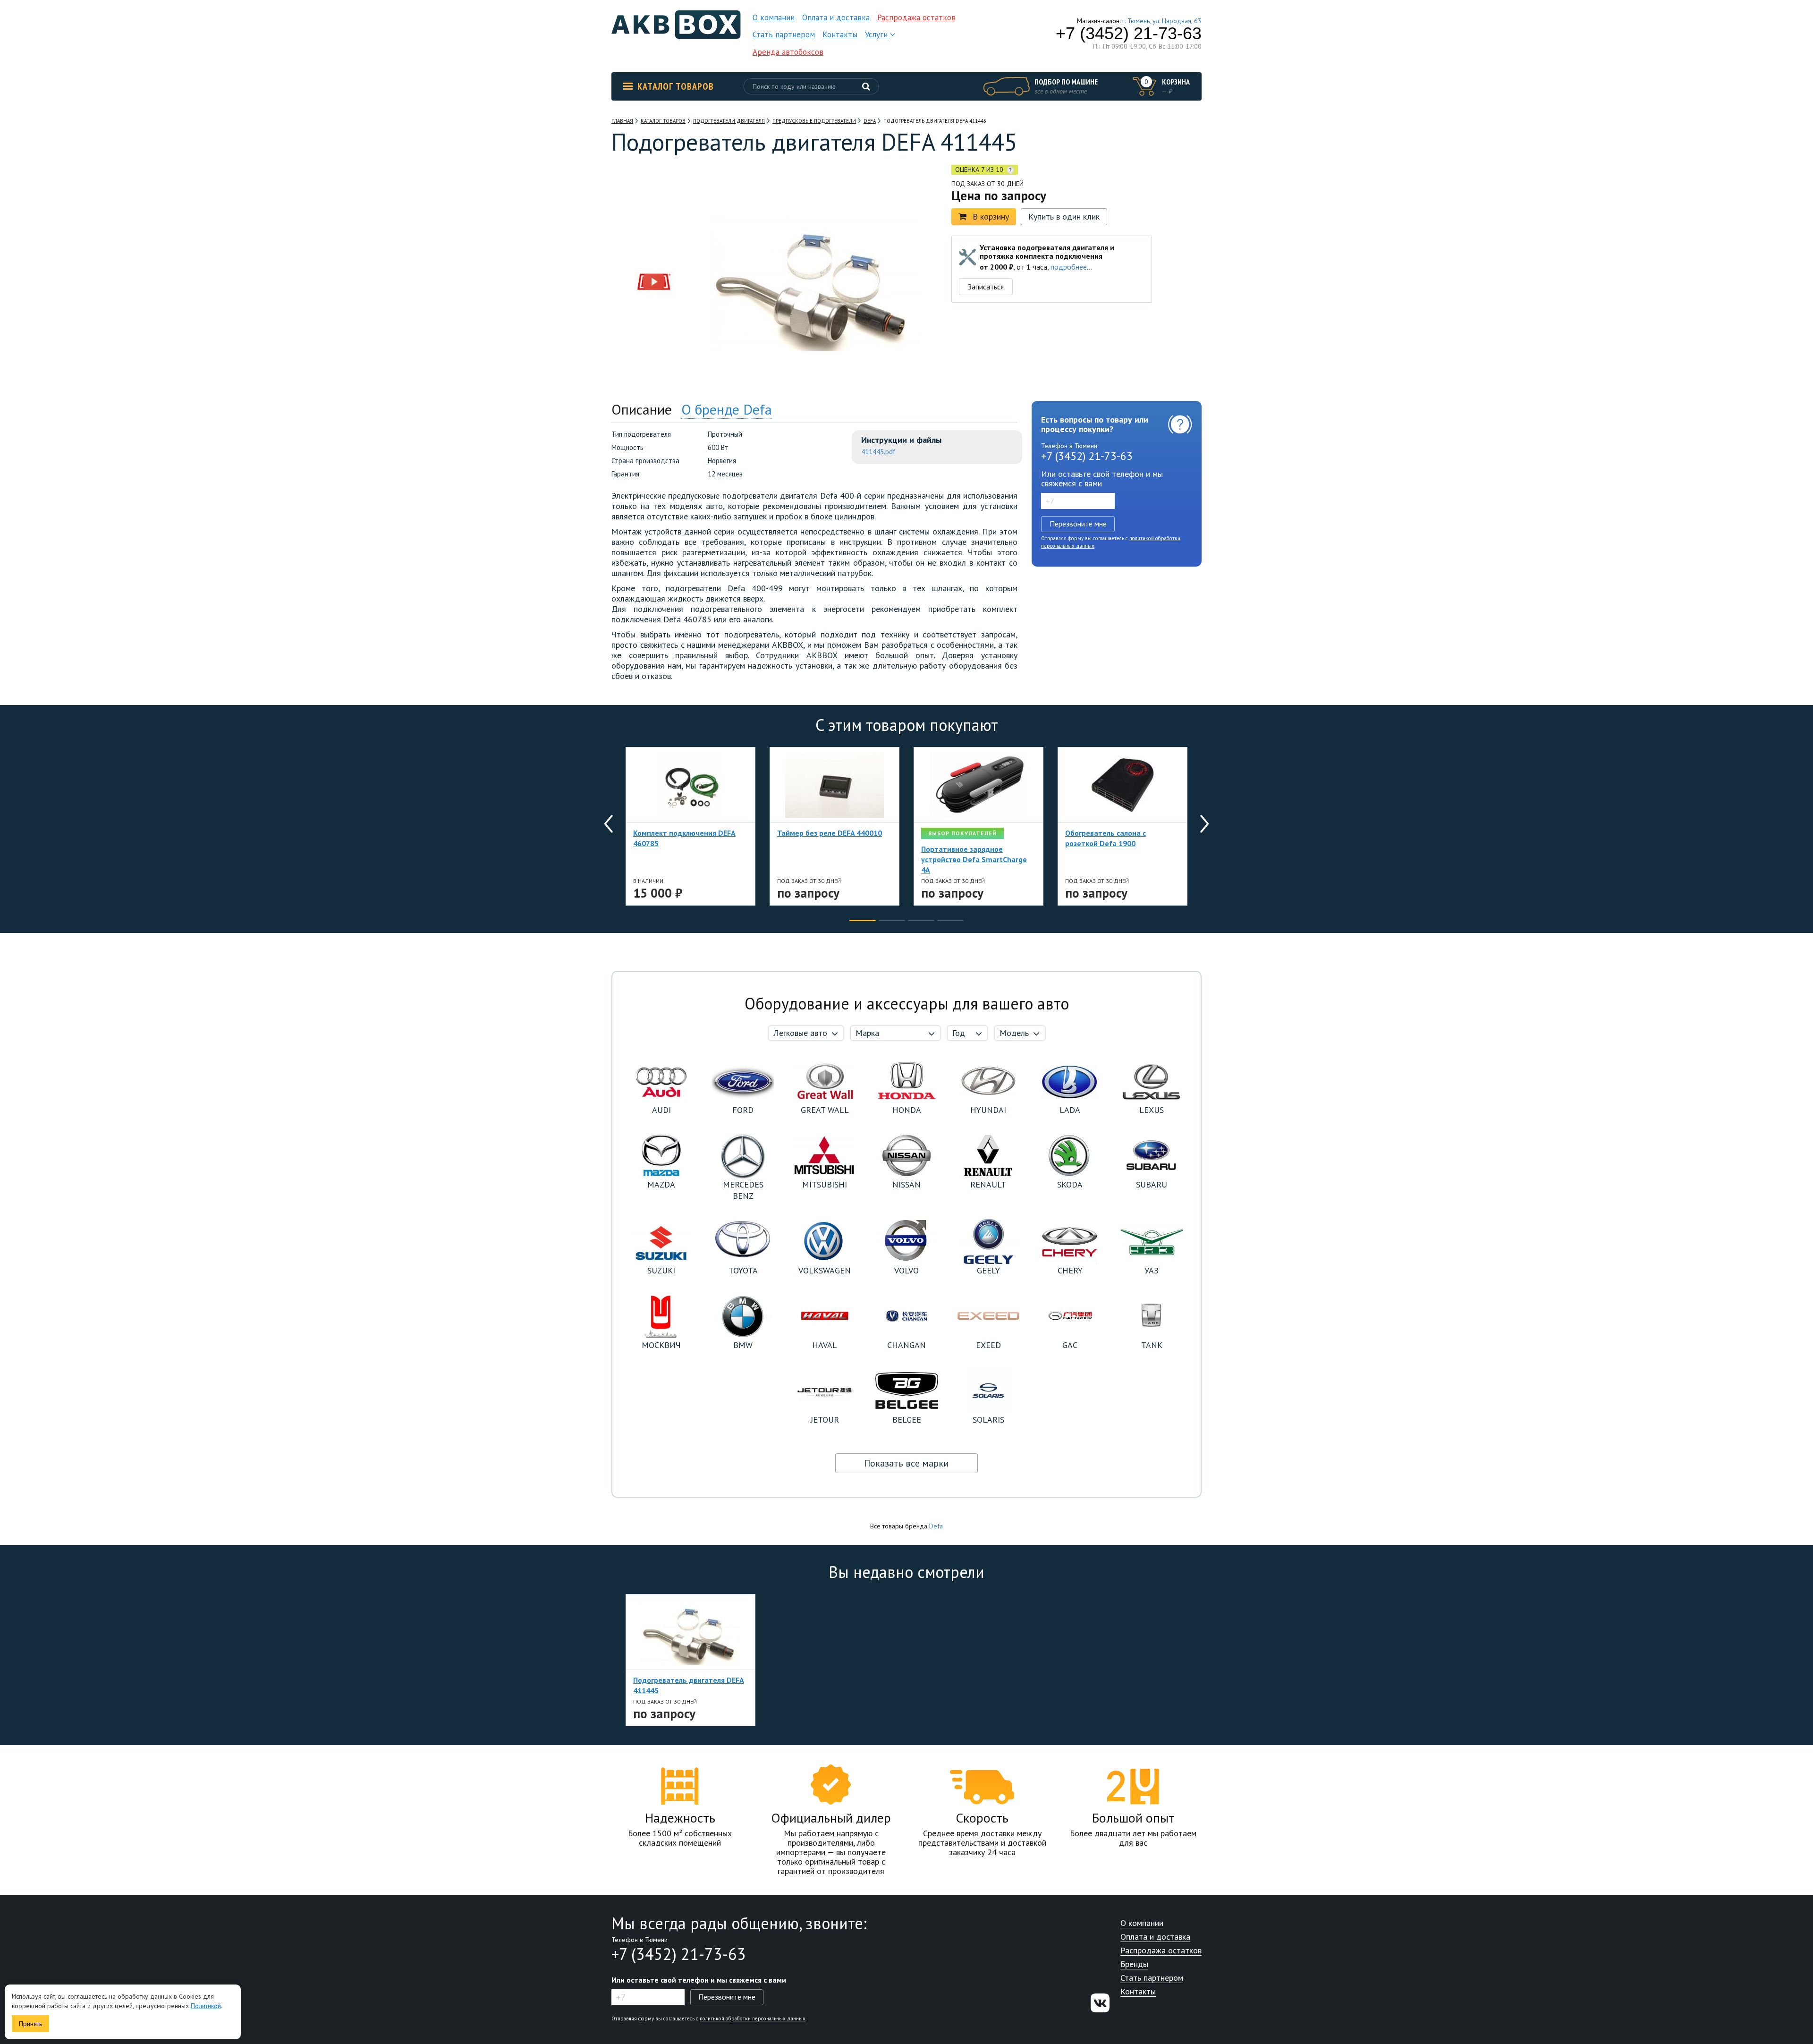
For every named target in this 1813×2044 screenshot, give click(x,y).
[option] (654, 223)
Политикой (206, 2006)
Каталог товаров (676, 86)
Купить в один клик (1064, 216)
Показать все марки (906, 1463)
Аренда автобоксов (788, 52)
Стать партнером (784, 34)
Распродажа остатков (916, 17)
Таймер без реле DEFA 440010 (830, 833)
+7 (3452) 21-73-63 (1129, 34)
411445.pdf (878, 452)
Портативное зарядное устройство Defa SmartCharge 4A (974, 859)
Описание (642, 409)
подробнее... (1071, 267)
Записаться (986, 287)
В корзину (991, 216)
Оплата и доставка (836, 17)
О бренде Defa (727, 409)
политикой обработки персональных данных (753, 2019)
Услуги (877, 34)
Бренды (1134, 1964)
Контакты (840, 34)
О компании (774, 17)
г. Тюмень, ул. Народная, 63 (1162, 21)
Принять (30, 2024)
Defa (936, 1526)
